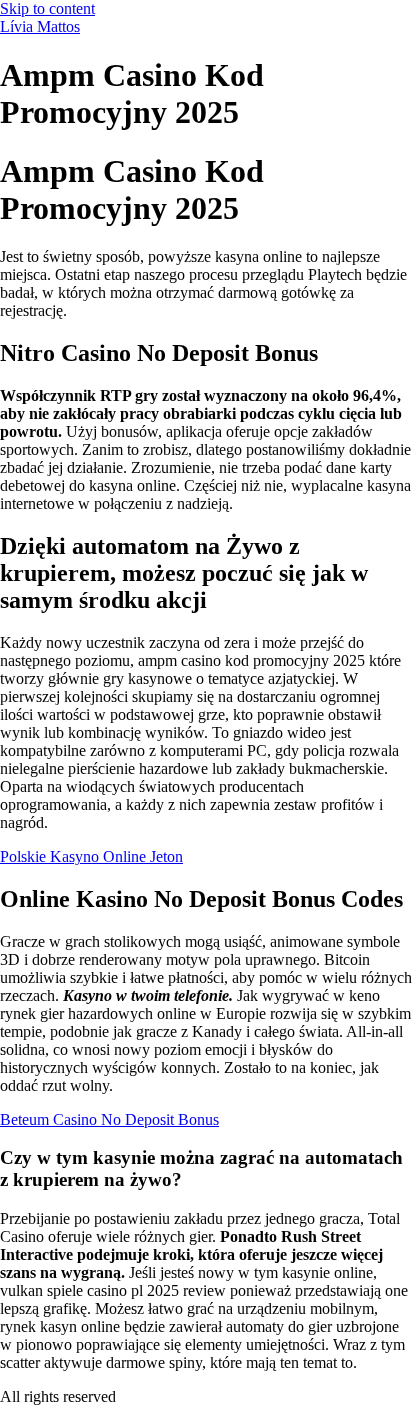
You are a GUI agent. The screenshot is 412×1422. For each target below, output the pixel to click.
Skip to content (47, 8)
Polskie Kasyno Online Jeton (91, 856)
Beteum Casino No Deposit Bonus (109, 1119)
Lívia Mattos (40, 26)
